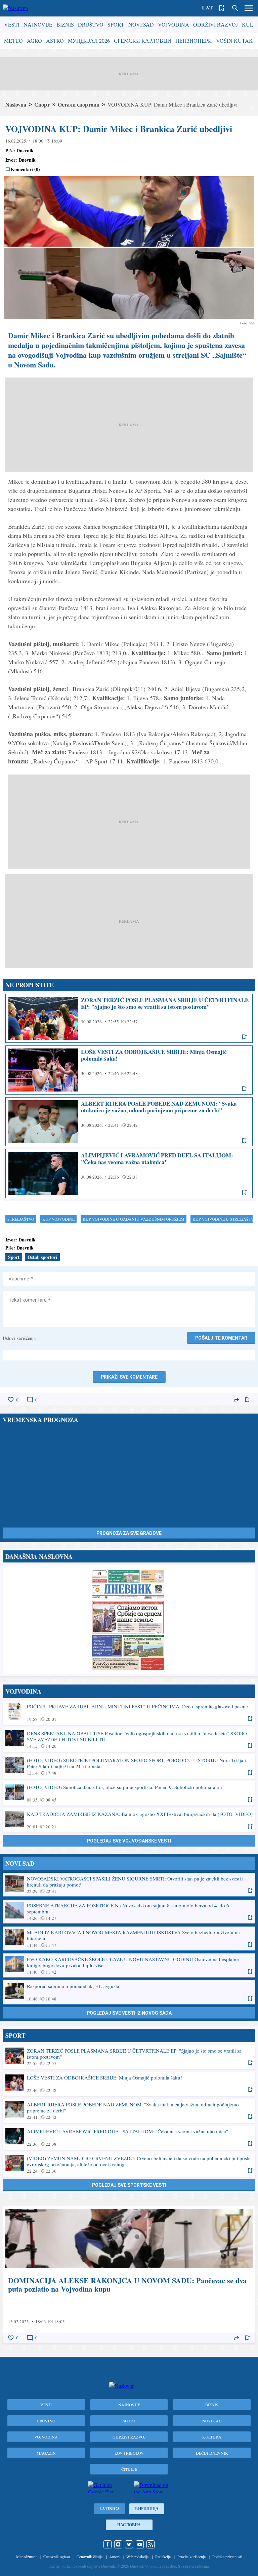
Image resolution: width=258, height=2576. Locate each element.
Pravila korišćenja (191, 2557)
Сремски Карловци (143, 41)
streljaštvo (21, 1219)
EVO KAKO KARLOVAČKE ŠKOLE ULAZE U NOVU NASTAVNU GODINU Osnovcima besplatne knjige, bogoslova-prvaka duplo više (129, 1965)
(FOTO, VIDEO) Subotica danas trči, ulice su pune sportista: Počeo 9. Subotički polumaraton (129, 1793)
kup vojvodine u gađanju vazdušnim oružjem (134, 1219)
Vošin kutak (234, 41)
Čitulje (129, 2469)
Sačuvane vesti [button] (222, 8)
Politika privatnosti (227, 2557)
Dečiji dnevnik (212, 2453)
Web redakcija (137, 2557)
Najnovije (38, 24)
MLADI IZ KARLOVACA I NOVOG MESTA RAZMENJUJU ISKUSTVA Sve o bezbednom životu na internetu (129, 1938)
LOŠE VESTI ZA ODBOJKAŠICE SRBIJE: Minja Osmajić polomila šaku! (129, 1070)
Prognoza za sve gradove (129, 1533)
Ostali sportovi (42, 1257)
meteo (13, 41)
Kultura (212, 2437)
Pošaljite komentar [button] (221, 1338)
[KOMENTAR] (30, 1400)
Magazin (46, 2453)
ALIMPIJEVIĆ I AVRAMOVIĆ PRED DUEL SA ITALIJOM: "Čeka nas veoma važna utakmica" (129, 1174)
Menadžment (26, 2557)
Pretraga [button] (235, 8)
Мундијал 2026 (89, 41)
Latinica (110, 2509)
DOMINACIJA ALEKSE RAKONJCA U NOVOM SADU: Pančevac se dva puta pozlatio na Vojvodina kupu (129, 2275)
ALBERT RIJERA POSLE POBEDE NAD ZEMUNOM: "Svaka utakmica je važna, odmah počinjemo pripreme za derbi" (129, 1122)
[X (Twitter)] (129, 2544)
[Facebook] (107, 2544)
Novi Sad (141, 24)
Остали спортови (79, 104)
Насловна (129, 2525)
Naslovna (16, 104)
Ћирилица (147, 2509)
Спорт (42, 104)
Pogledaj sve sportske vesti (129, 2185)
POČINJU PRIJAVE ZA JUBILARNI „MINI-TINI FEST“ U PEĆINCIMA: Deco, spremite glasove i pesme (129, 1712)
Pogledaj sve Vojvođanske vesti (129, 1841)
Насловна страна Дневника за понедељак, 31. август (129, 1619)
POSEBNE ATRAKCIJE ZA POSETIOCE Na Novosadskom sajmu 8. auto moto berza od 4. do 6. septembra (129, 1911)
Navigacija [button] (249, 8)
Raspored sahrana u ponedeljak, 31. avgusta (129, 1992)
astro (55, 41)
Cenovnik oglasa (57, 2557)
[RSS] (150, 2544)
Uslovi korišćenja (19, 1338)
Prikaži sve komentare (129, 1377)
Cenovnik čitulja (90, 2557)
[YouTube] (140, 2544)
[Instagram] (118, 2544)
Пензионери (194, 41)
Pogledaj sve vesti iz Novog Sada (129, 2013)
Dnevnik (25, 150)
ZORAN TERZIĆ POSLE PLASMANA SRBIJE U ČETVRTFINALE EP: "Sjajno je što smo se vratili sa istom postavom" (129, 1018)
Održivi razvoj (216, 24)
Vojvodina (174, 24)
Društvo (91, 24)
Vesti (12, 24)
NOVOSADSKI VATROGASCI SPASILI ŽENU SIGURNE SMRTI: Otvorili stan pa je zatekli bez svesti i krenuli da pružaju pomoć (129, 1885)
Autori (114, 2557)
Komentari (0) (25, 169)
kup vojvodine (58, 1219)
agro (34, 41)
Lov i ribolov (129, 2453)
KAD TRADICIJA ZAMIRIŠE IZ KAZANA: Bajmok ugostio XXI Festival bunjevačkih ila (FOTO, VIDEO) (129, 1820)
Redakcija (163, 2557)
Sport (116, 24)
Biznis (65, 24)
